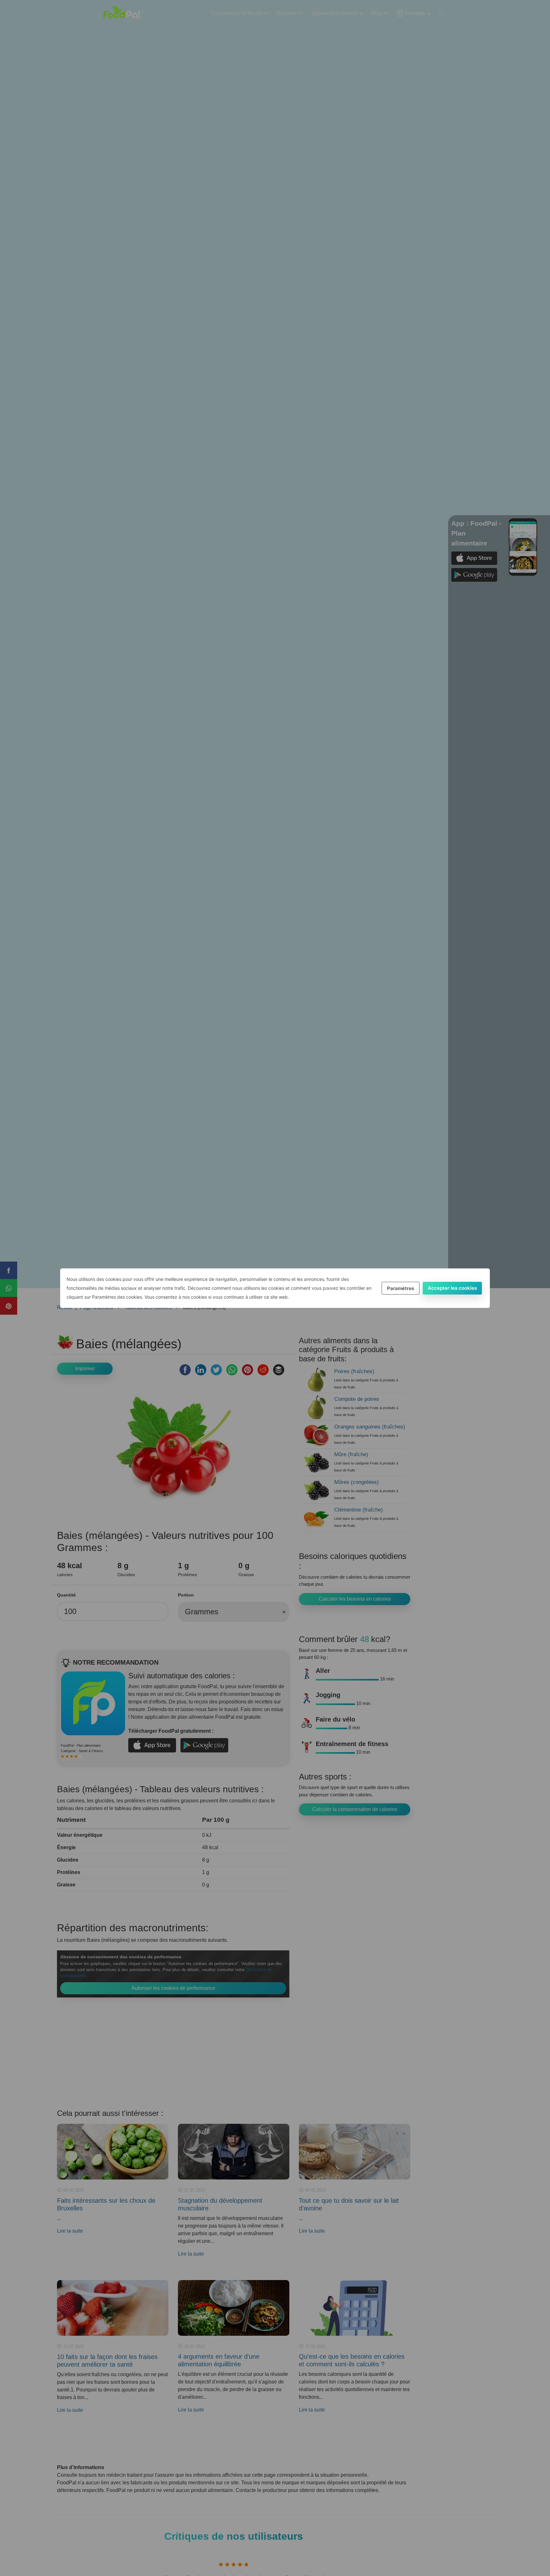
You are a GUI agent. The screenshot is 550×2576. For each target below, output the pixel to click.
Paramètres (401, 1288)
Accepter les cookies (452, 1288)
